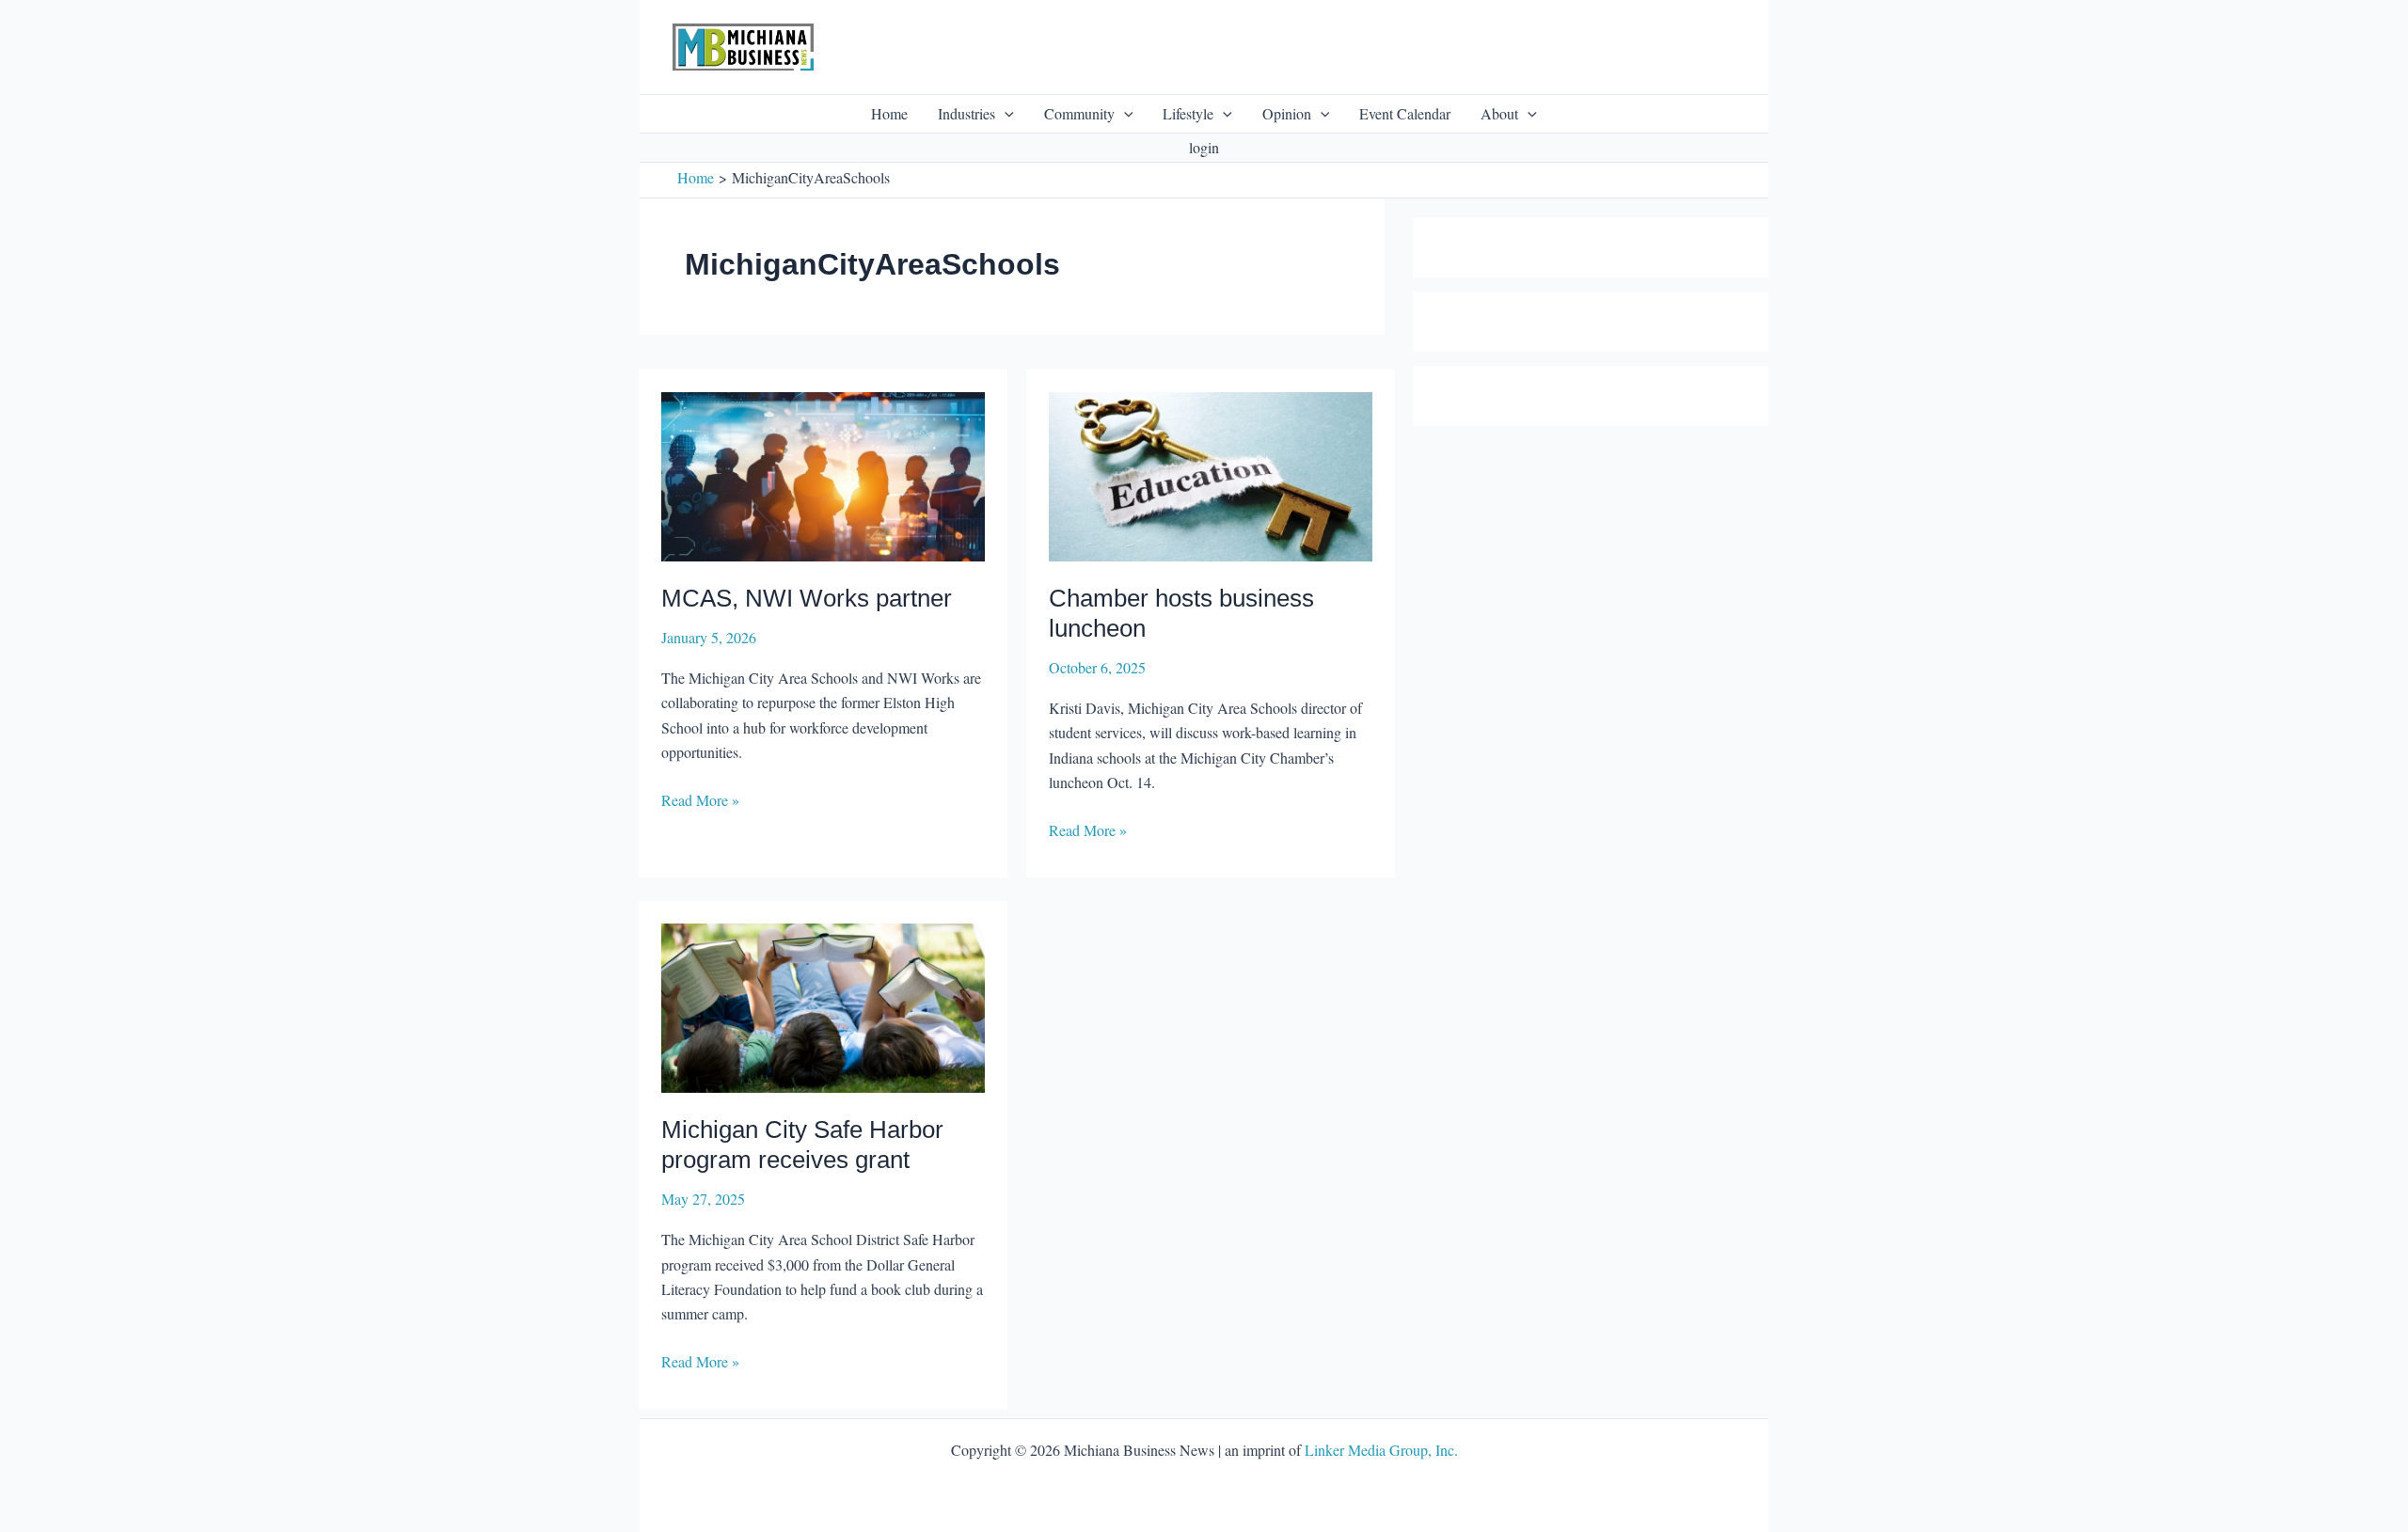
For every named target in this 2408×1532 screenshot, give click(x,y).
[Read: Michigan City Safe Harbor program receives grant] (823, 1005)
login (1204, 147)
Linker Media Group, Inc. (1381, 1450)
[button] (1005, 114)
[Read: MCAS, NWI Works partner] (823, 474)
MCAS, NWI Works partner (807, 598)
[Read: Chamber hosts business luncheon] (1211, 474)
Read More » (700, 801)
